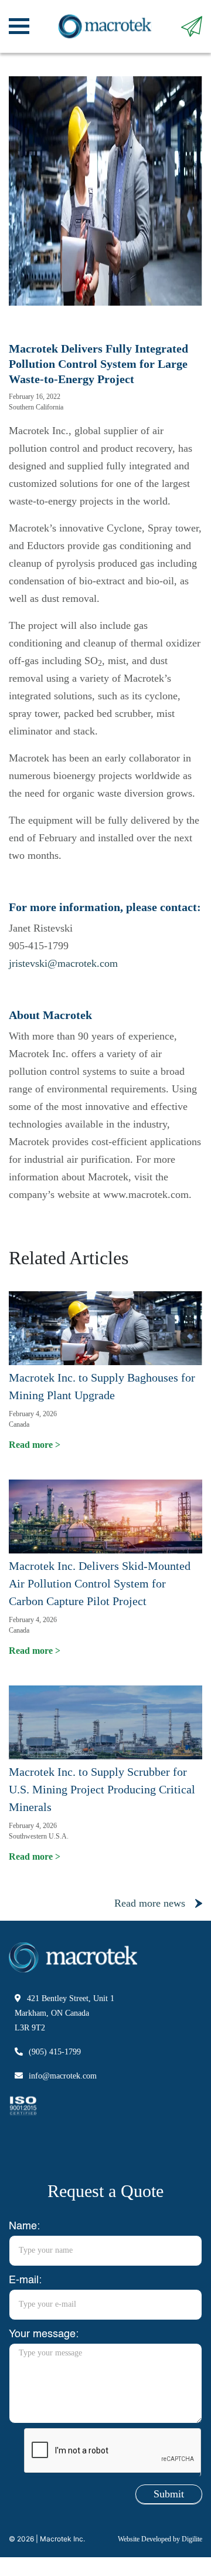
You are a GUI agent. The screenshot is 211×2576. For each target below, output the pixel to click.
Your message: (44, 2334)
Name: (24, 2226)
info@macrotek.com (63, 2076)
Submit (169, 2494)
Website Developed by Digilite (160, 2539)
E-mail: (25, 2280)
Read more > (35, 1445)
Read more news (150, 1903)
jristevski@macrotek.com (63, 963)
